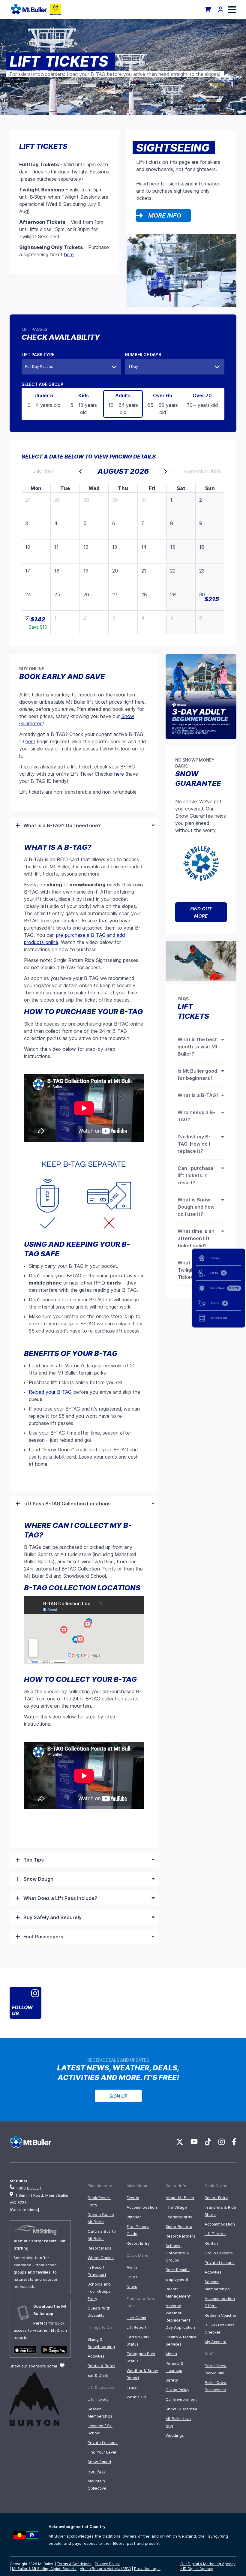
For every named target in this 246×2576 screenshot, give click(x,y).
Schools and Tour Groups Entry (99, 2291)
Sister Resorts (179, 2226)
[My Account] (221, 9)
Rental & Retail (101, 2366)
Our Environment (181, 2399)
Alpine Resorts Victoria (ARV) (105, 2569)
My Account (216, 2342)
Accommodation (142, 2207)
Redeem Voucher (220, 2315)
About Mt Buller (180, 2198)
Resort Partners (180, 2236)
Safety (172, 2380)
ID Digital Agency (198, 2569)
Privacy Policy (107, 2564)
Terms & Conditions (74, 2564)
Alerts (132, 2267)
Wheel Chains (101, 2258)
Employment (177, 2279)
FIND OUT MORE (201, 912)
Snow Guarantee (181, 2409)
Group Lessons (219, 2253)
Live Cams (136, 2318)
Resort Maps (99, 2248)
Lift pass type (38, 355)
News (132, 2286)
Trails (132, 2387)
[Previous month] (80, 471)
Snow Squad (99, 2462)
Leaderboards (179, 2217)
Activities (96, 2356)
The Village (176, 2207)
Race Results (178, 2270)
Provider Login (147, 2569)
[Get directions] (24, 2210)
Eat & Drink (98, 2375)
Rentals (212, 2243)
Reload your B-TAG (50, 1392)
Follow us (22, 2010)
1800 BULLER (29, 2188)
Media (171, 2354)
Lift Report (136, 2327)
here (69, 254)
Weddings (175, 2435)
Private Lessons (103, 2442)
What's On (136, 2397)
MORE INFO (165, 215)
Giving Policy (177, 2390)
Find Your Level (102, 2452)
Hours (132, 2277)
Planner (134, 2217)
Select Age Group (42, 384)
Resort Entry (138, 2243)
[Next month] (166, 471)
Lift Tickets (98, 2399)
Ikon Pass (97, 2471)
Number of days (143, 355)
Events (133, 2198)
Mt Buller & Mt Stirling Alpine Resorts (44, 2569)
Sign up (118, 2096)
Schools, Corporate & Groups (177, 2253)
